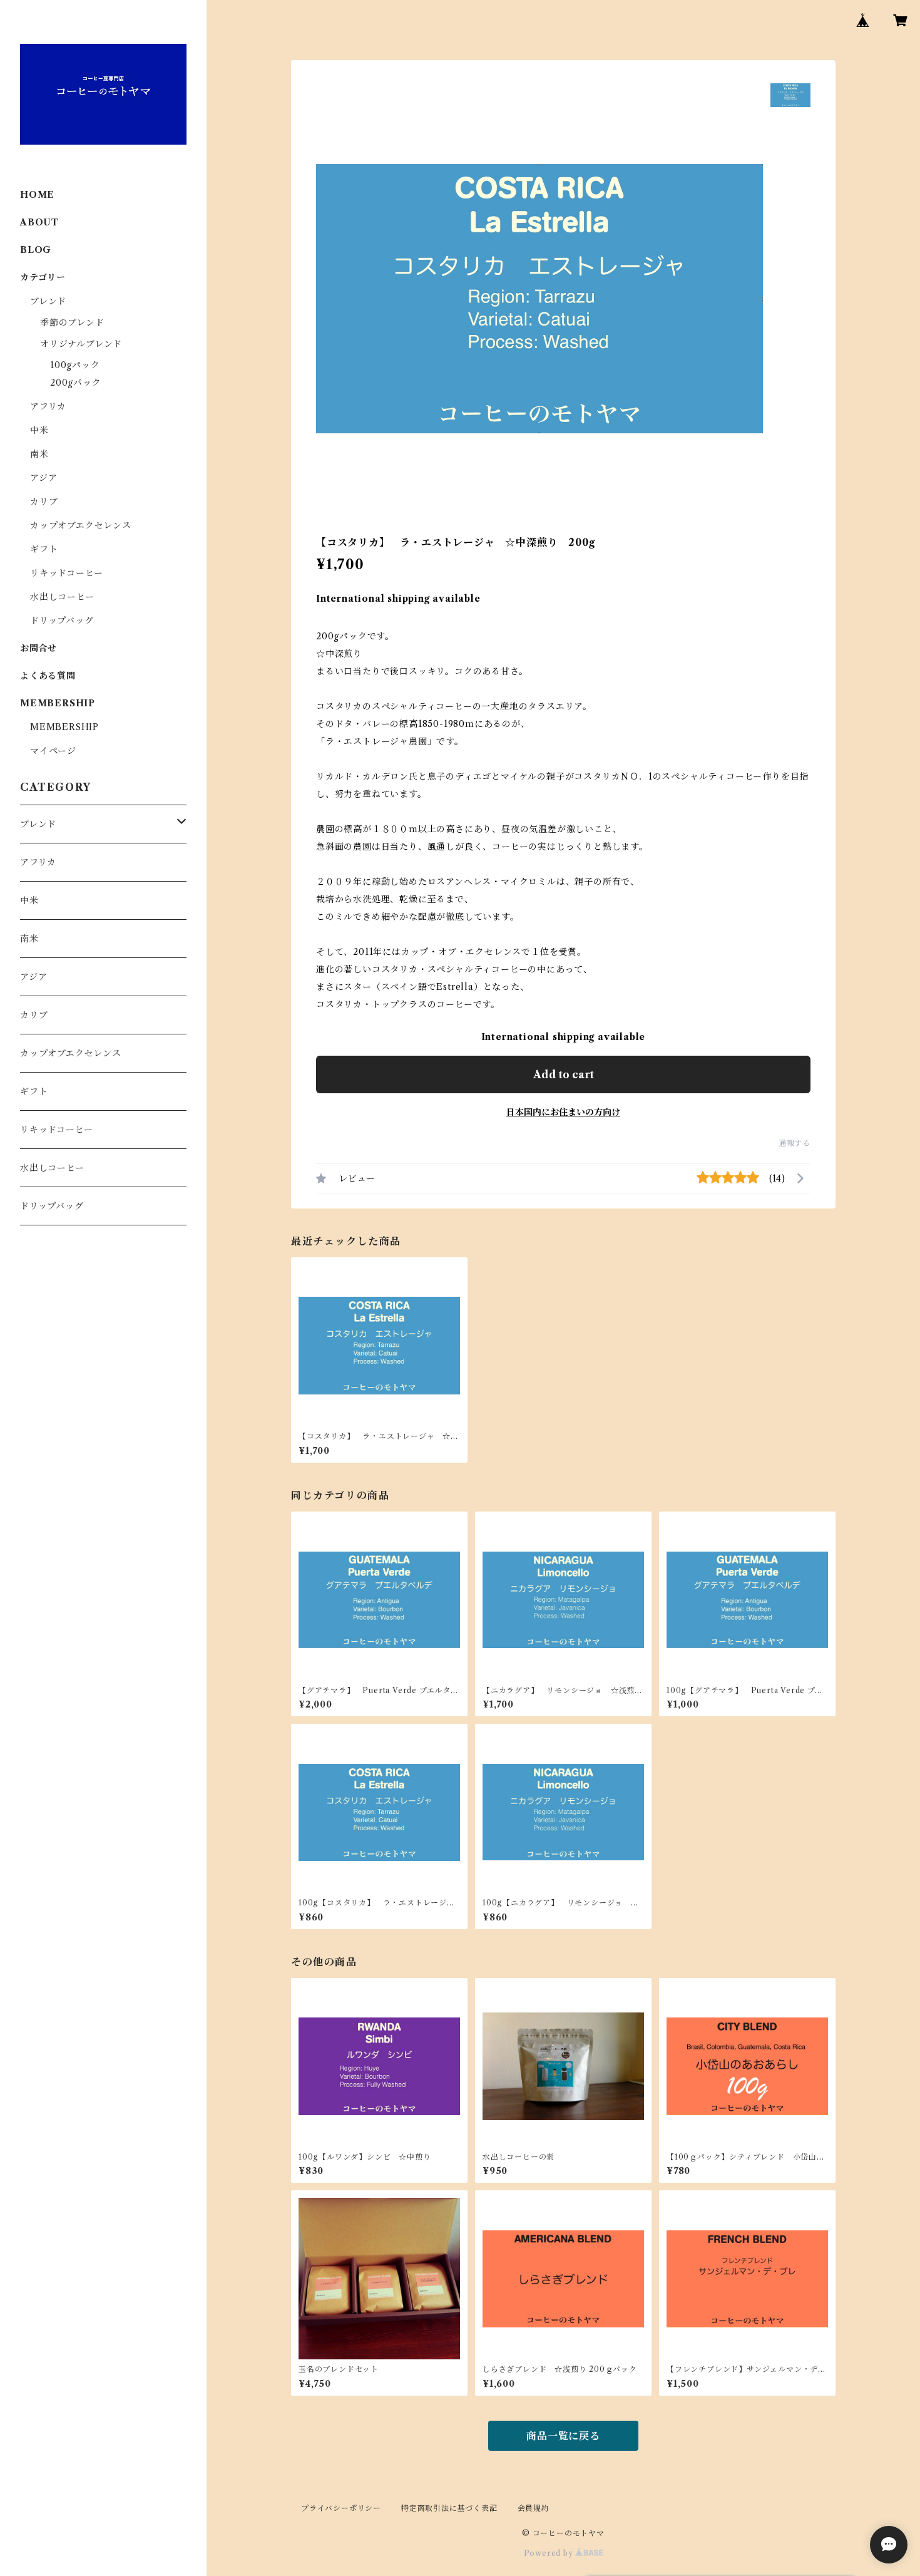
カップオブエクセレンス (81, 525)
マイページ (53, 751)
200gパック (76, 383)
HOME (37, 195)
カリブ (44, 502)
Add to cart (564, 1074)
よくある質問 (48, 676)
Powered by (550, 2553)
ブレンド (48, 301)
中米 (39, 430)
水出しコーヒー (62, 597)
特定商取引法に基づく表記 (449, 2508)
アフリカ (48, 406)
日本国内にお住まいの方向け (563, 1112)
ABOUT (39, 222)
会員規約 (534, 2508)
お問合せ (38, 648)
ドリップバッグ (62, 621)
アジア (43, 478)
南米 (39, 454)
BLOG (36, 250)
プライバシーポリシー (341, 2508)
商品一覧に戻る (563, 2436)
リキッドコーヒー (66, 573)
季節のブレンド (72, 322)
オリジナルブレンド (81, 344)
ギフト (44, 549)
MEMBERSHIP (64, 727)
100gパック (75, 365)
